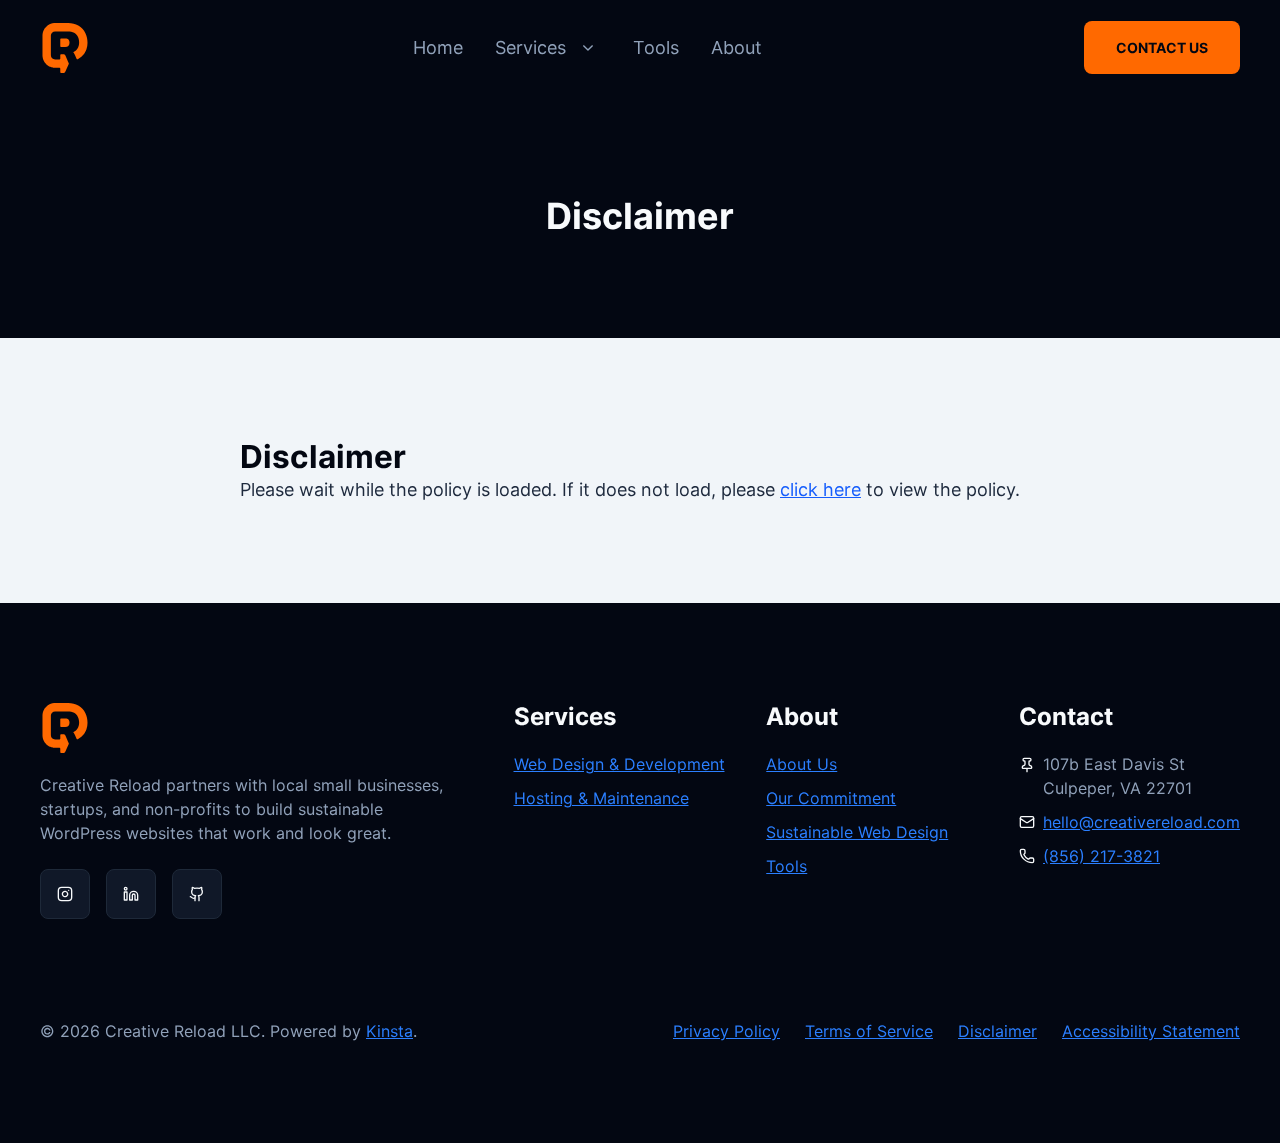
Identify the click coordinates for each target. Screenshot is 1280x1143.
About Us (801, 764)
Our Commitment (831, 798)
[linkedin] (131, 894)
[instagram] (65, 894)
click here (820, 489)
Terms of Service (869, 1031)
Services (530, 47)
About (736, 47)
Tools (656, 47)
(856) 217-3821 (1101, 856)
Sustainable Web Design (857, 832)
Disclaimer (997, 1031)
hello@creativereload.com (1141, 822)
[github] (197, 894)
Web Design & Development (619, 764)
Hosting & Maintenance (601, 798)
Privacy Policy (726, 1031)
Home (438, 47)
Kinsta (389, 1031)
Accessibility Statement (1151, 1031)
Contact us (1162, 47)
